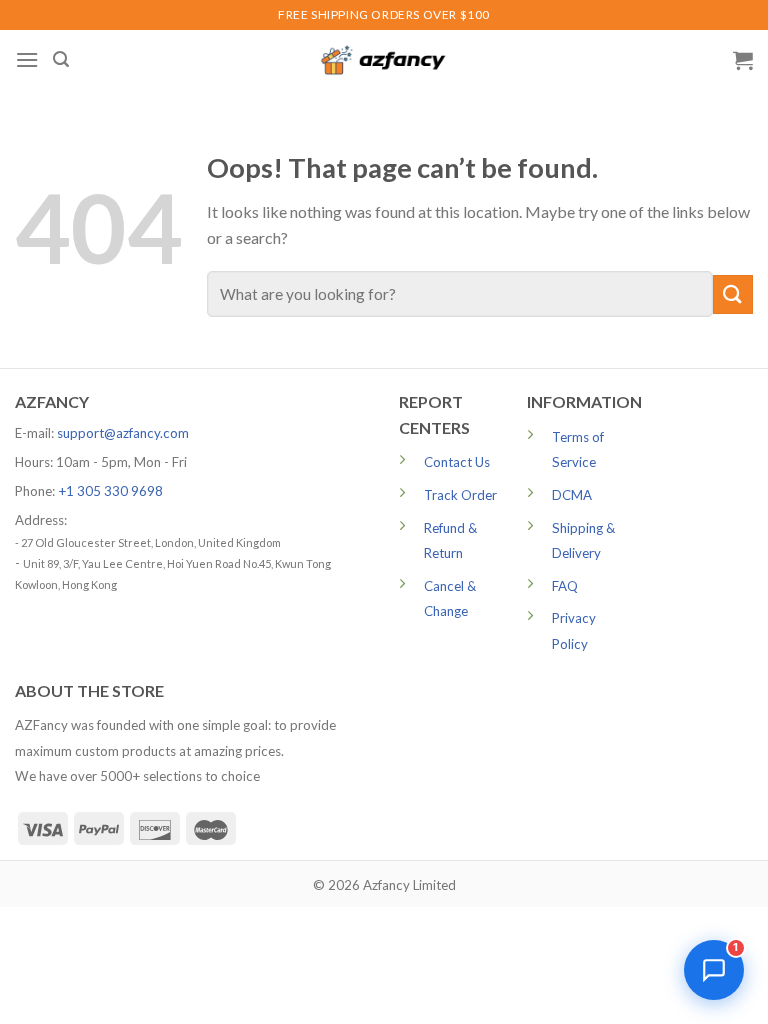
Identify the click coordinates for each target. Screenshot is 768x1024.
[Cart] (743, 60)
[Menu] (27, 59)
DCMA (572, 495)
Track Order (460, 495)
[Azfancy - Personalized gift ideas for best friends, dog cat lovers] (384, 60)
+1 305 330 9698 (110, 491)
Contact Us (457, 462)
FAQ (565, 586)
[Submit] (733, 294)
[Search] (61, 59)
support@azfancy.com (123, 433)
